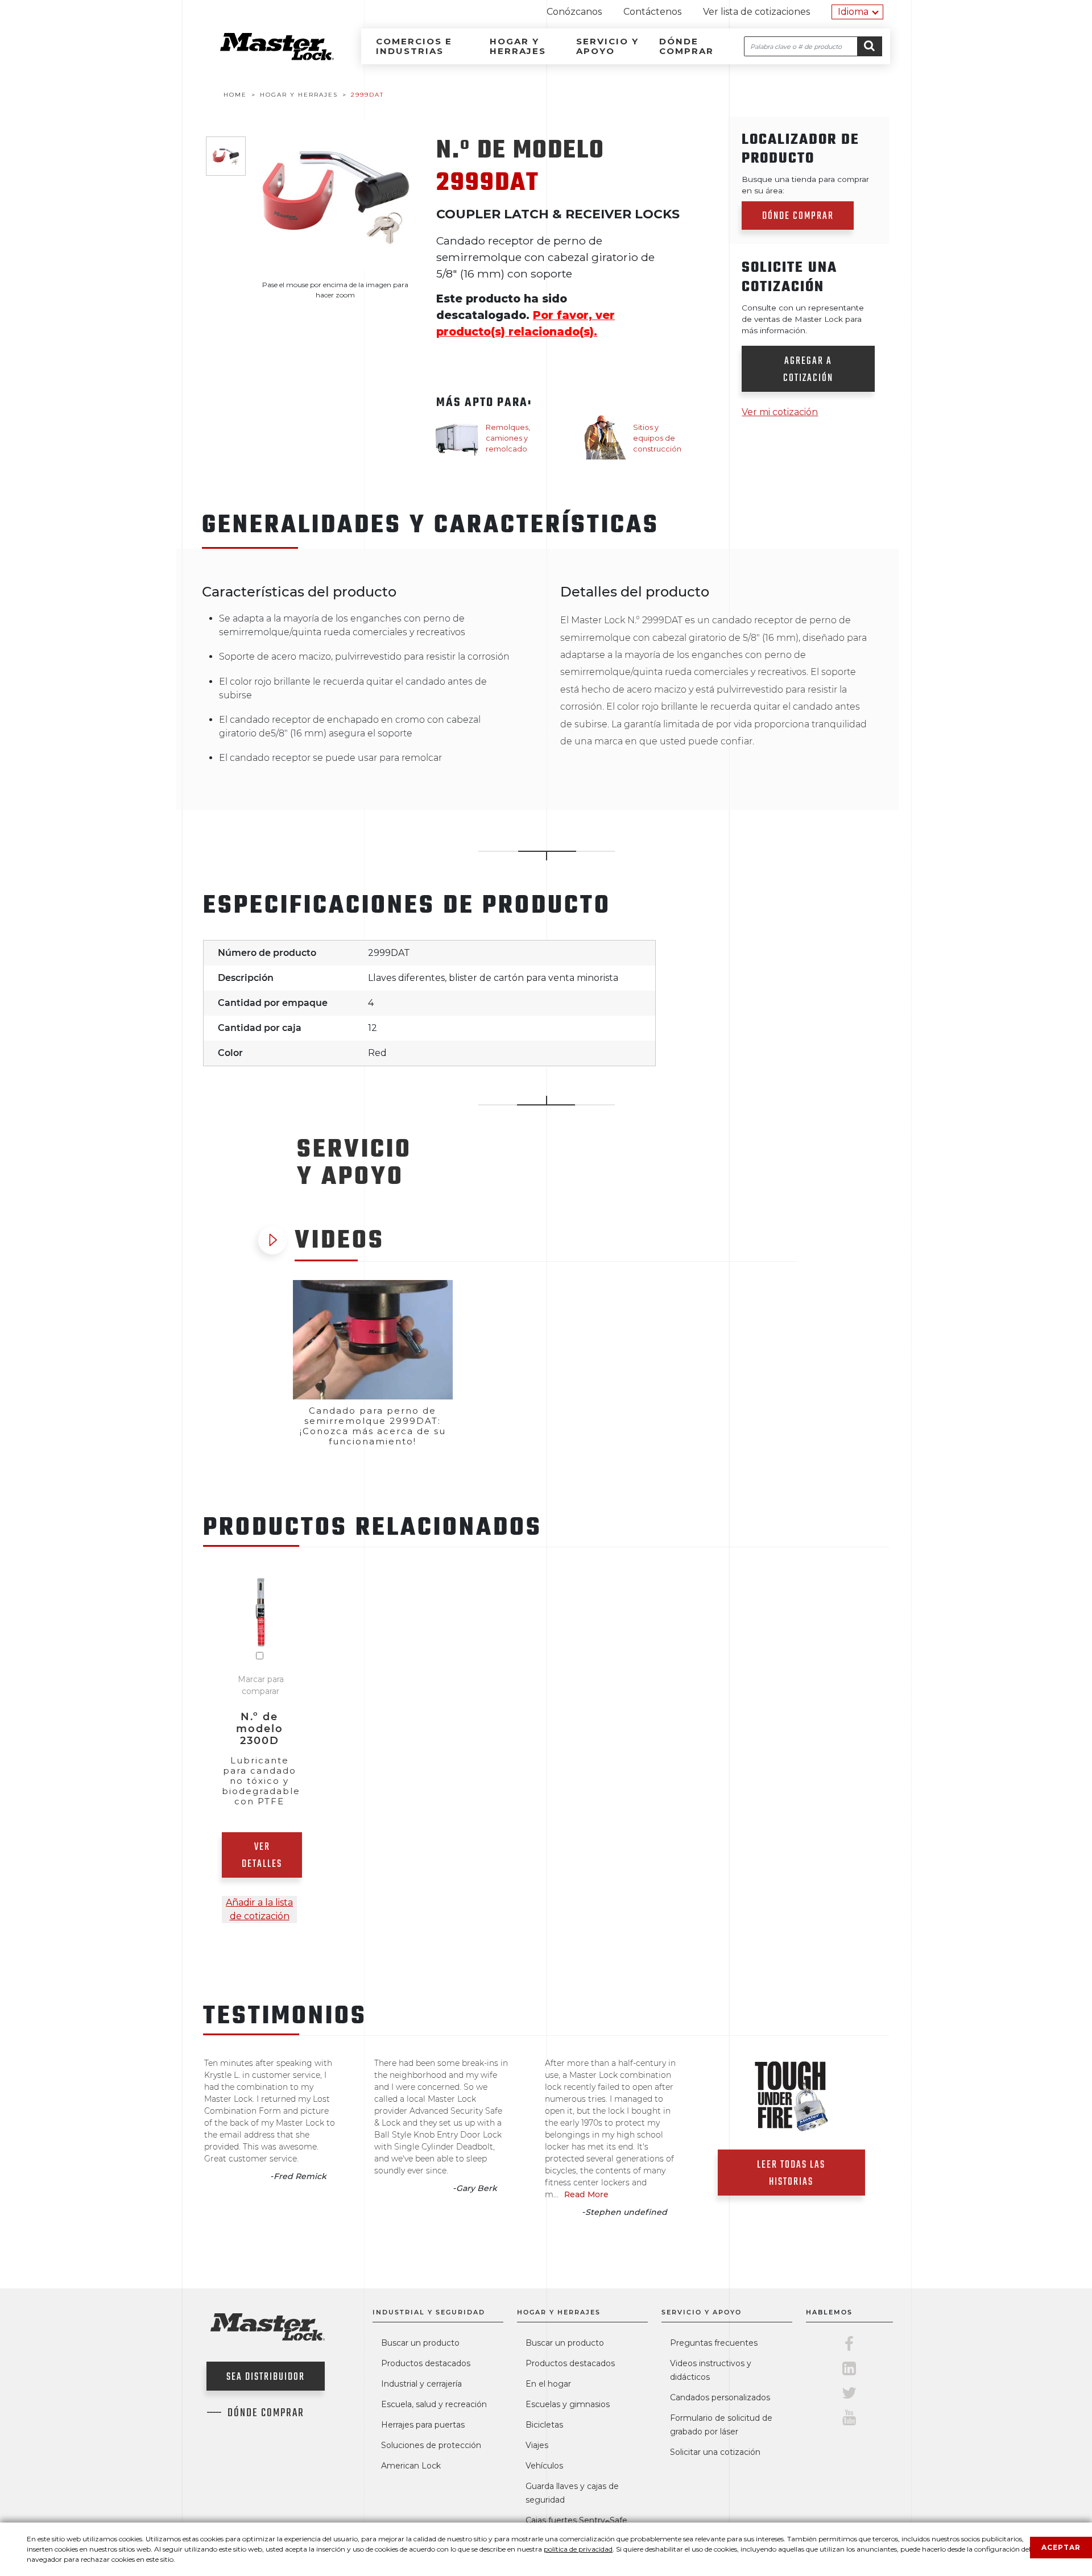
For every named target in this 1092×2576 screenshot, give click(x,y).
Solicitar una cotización (715, 2452)
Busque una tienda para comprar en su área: (805, 185)
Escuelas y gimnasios (568, 2404)
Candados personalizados (720, 2397)
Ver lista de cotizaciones (756, 12)
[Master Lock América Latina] (263, 57)
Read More (586, 2194)
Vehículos (544, 2466)
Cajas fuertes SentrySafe (576, 2520)
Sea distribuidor (266, 2377)
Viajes (537, 2445)
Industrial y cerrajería (421, 2384)
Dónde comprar (686, 46)
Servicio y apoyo (607, 46)
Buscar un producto (420, 2343)
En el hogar (548, 2384)
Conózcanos (574, 12)
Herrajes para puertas (423, 2425)
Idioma (853, 12)
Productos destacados (426, 2363)
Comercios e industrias (414, 46)
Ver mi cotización (780, 412)
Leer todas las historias (791, 2174)
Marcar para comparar (261, 1685)
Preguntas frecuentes (714, 2343)
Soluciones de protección (431, 2445)
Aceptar (1061, 2547)
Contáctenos (652, 12)
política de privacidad (578, 2549)
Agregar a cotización (808, 370)
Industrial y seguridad (429, 2312)
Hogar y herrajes (518, 46)
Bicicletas (544, 2425)
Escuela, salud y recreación (434, 2404)
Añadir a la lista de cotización (259, 1909)
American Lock (411, 2466)
